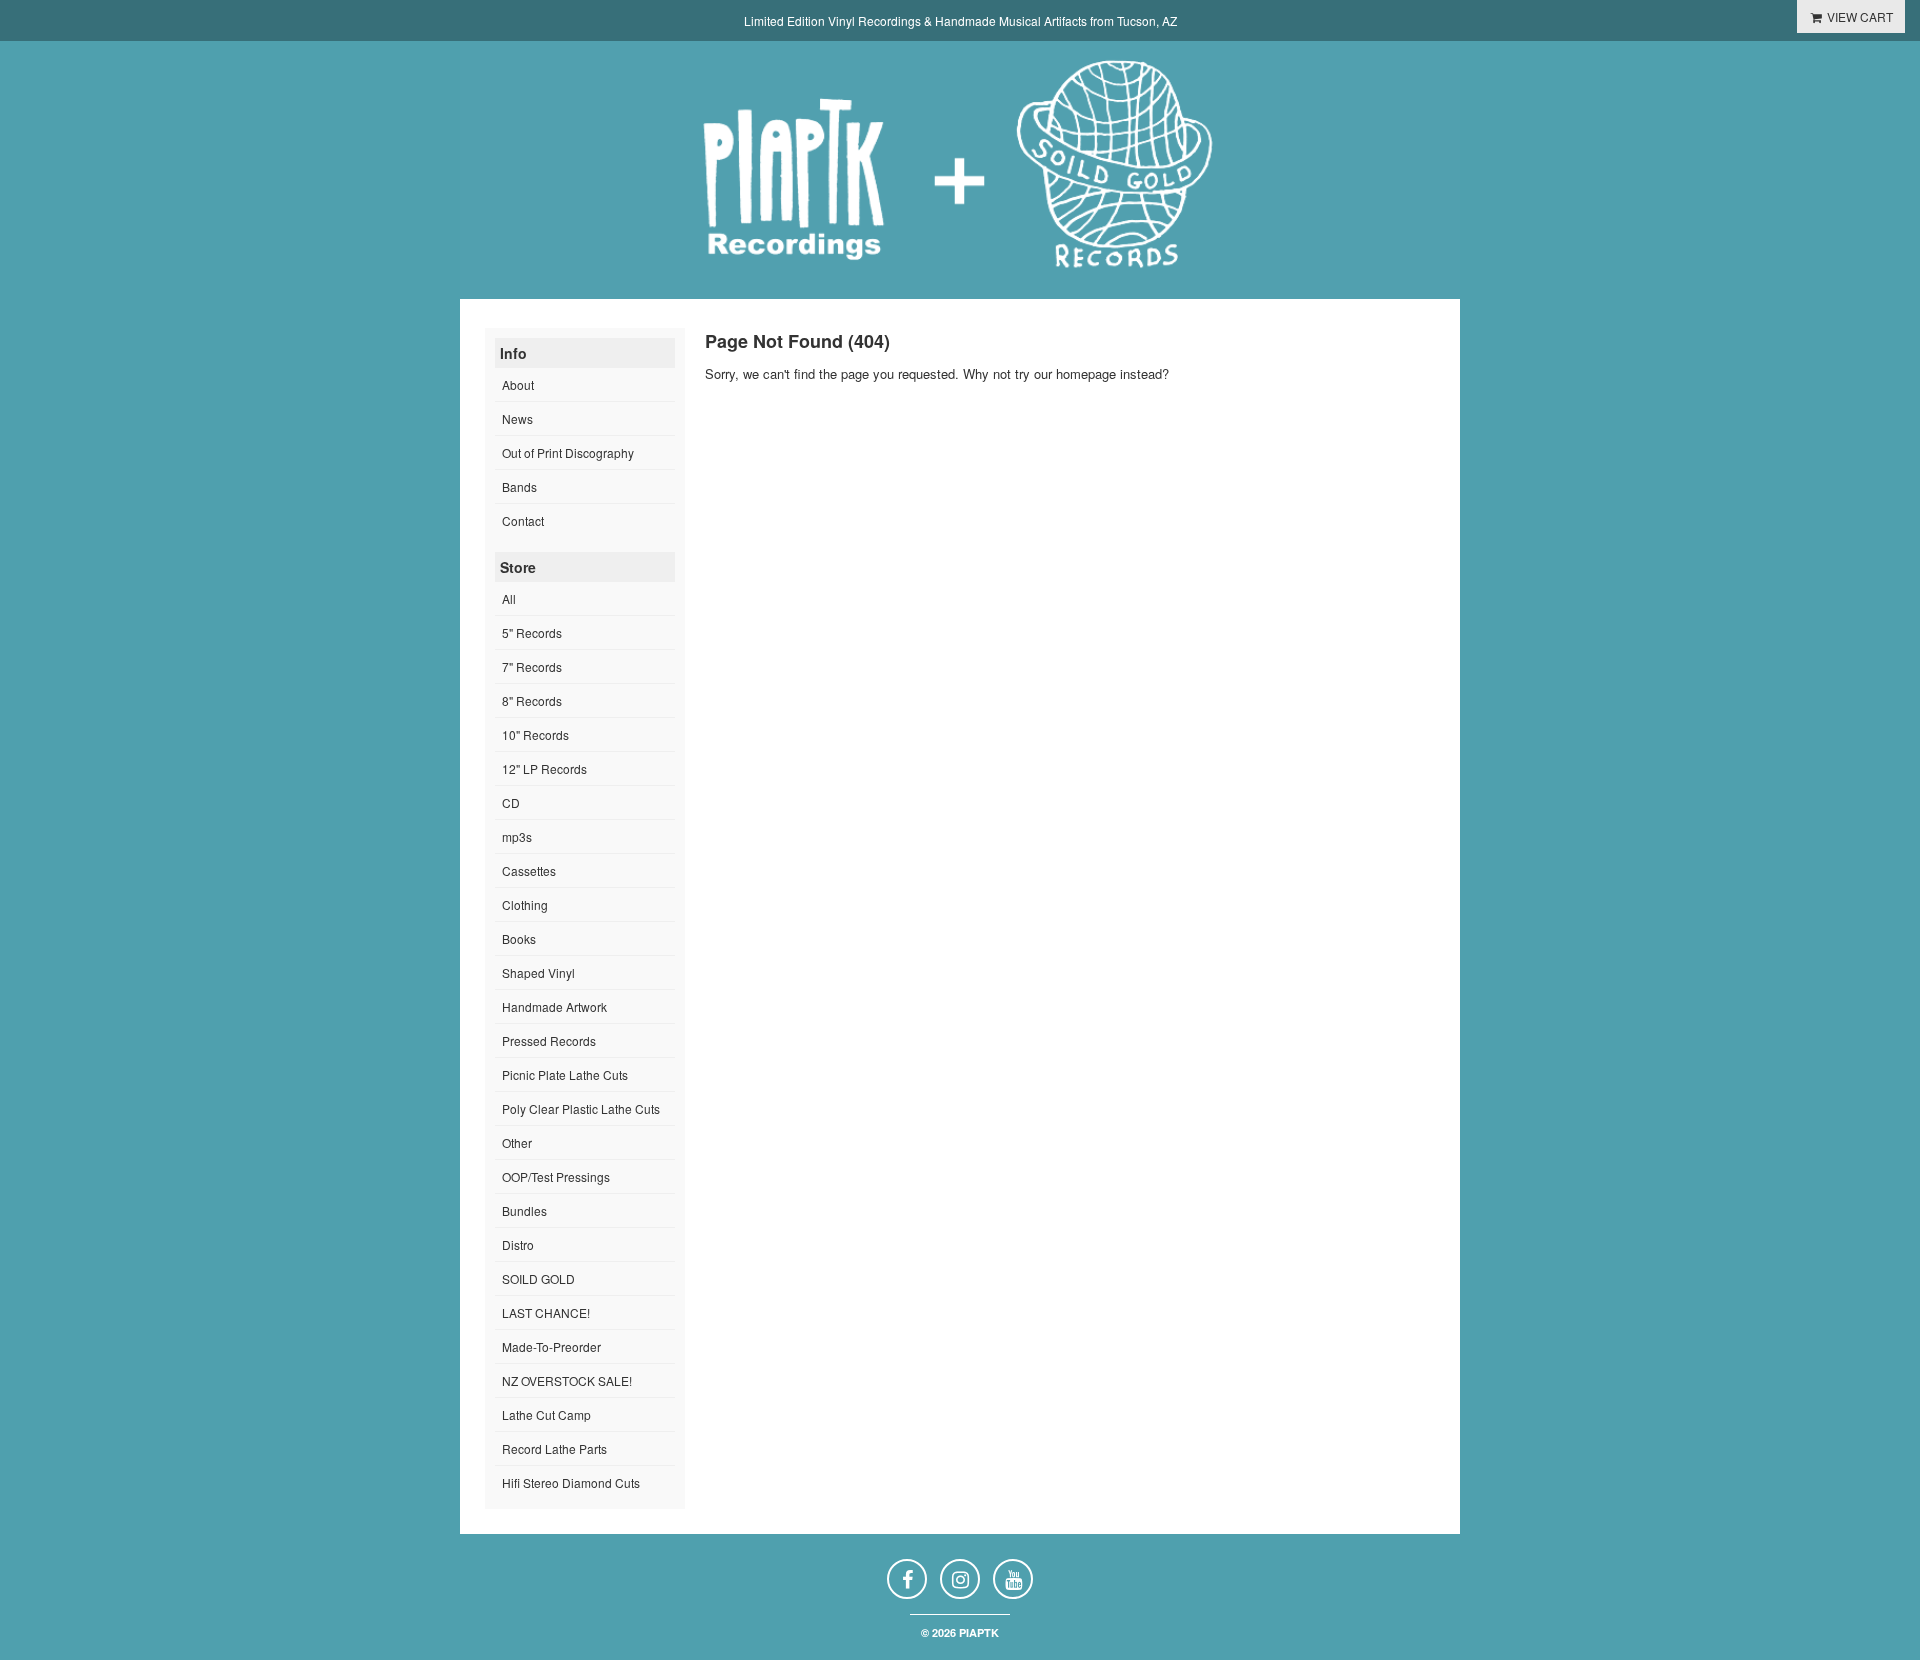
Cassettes (529, 870)
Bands (519, 486)
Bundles (524, 1210)
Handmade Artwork (554, 1006)
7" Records (532, 666)
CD (511, 802)
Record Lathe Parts (554, 1448)
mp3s (517, 836)
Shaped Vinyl (538, 972)
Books (519, 938)
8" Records (532, 700)
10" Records (535, 734)
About (518, 384)
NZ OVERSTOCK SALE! (567, 1380)
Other (517, 1142)
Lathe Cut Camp (546, 1414)
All (509, 598)
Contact (523, 520)
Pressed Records (549, 1040)
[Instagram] (960, 1579)
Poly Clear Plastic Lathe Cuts (581, 1108)
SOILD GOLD (538, 1278)
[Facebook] (907, 1579)
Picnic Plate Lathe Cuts (565, 1074)
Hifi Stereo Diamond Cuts (571, 1482)
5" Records (532, 632)
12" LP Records (544, 768)
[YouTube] (1013, 1579)
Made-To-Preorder (551, 1346)
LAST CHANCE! (546, 1312)
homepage (1086, 373)
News (517, 418)
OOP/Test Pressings (556, 1176)
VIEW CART (1858, 16)
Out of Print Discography (568, 452)
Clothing (525, 904)
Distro (518, 1244)
